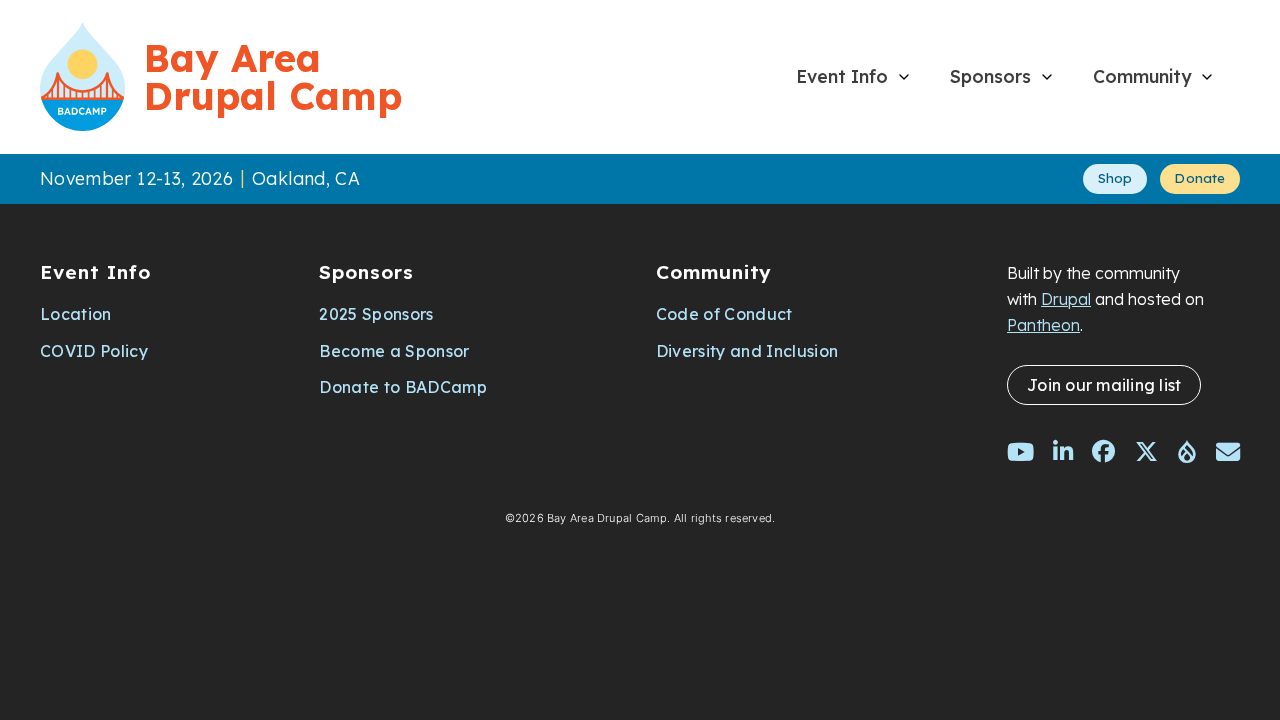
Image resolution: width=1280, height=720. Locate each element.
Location (76, 314)
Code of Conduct (724, 314)
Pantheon (1043, 325)
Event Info (842, 76)
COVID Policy (94, 351)
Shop (1115, 178)
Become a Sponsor (394, 351)
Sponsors (990, 76)
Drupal (1066, 299)
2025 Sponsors (376, 314)
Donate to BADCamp (402, 387)
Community (1142, 76)
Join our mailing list (1104, 385)
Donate (1199, 178)
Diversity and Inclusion (747, 351)
